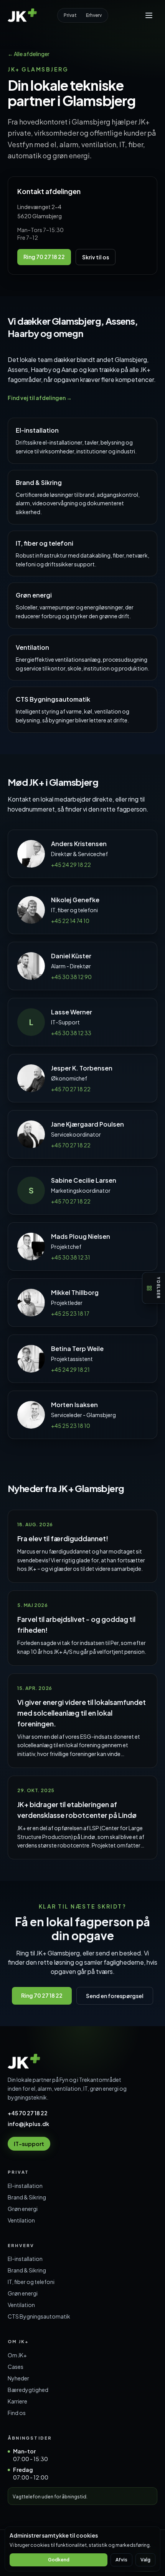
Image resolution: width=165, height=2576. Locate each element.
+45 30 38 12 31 (71, 1257)
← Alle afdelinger (29, 54)
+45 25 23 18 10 (71, 1426)
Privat (70, 15)
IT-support (29, 2144)
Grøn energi (23, 2209)
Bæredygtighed (28, 2390)
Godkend (59, 2560)
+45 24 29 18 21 (70, 1369)
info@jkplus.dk (28, 2124)
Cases (16, 2367)
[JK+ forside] (23, 15)
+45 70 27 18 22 (71, 1089)
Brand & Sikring (27, 2197)
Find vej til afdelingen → (40, 398)
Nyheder (18, 2378)
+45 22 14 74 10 (70, 921)
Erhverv (94, 15)
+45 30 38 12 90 (71, 977)
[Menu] (149, 15)
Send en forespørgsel (115, 1996)
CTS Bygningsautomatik (39, 2316)
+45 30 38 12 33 (71, 1033)
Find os (17, 2413)
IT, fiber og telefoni (31, 2282)
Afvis (121, 2560)
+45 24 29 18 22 (71, 865)
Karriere (17, 2401)
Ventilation (21, 2220)
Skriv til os (96, 257)
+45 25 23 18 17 (70, 1313)
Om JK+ (17, 2355)
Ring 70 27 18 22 (44, 257)
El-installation (25, 2186)
